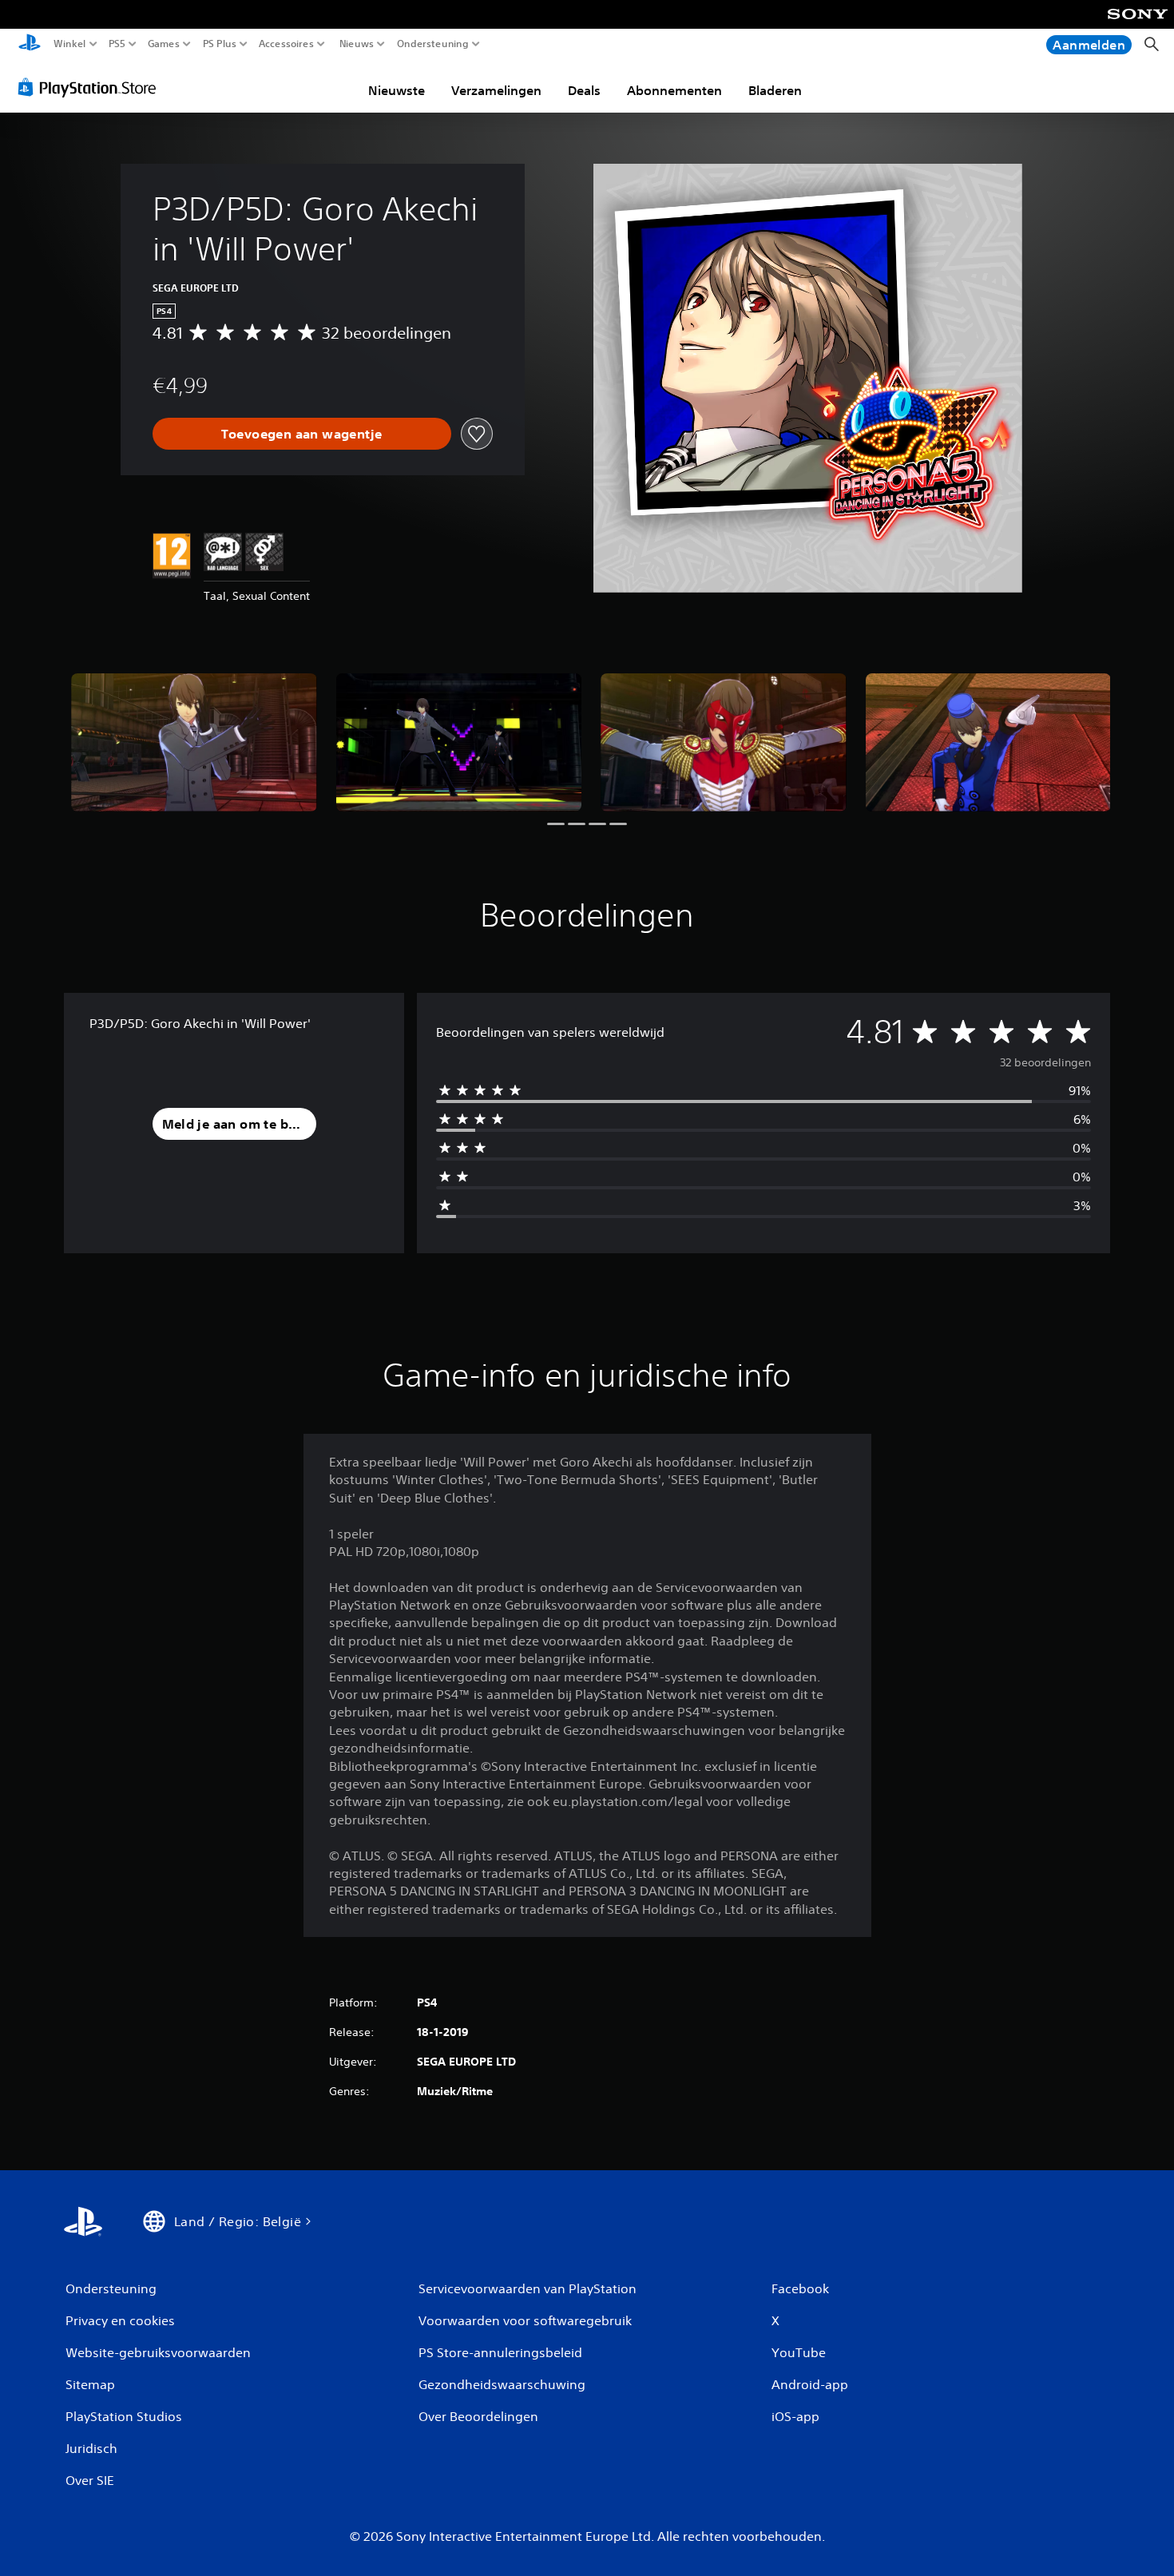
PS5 (117, 44)
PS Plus (219, 44)
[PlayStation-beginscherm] (30, 44)
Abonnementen (674, 90)
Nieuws (356, 44)
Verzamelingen (496, 90)
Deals (584, 90)
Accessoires (286, 44)
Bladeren (775, 90)
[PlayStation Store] (91, 87)
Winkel (70, 44)
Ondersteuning (433, 44)
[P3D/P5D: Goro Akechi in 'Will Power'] (194, 742)
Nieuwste (397, 90)
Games (163, 44)
